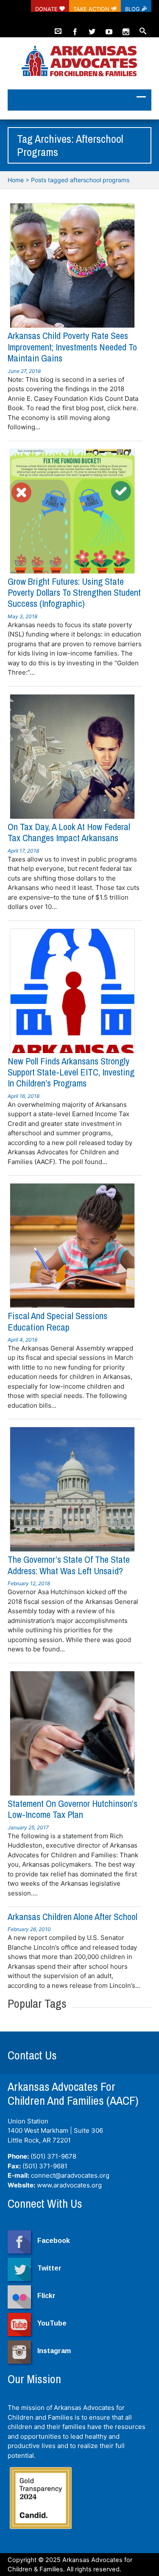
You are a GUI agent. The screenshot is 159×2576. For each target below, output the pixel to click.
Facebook (54, 2241)
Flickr (46, 2296)
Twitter (49, 2268)
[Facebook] (75, 28)
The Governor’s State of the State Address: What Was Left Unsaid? (69, 1565)
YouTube (52, 2323)
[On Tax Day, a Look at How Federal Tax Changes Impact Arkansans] (72, 757)
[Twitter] (92, 28)
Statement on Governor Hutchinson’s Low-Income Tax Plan (73, 1809)
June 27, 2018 (24, 371)
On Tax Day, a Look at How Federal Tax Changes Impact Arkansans (69, 832)
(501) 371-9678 (53, 2156)
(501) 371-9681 (45, 2166)
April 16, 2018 (24, 1096)
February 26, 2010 (29, 1929)
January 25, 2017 (28, 1827)
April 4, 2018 (22, 1340)
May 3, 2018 (22, 616)
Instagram (54, 2351)
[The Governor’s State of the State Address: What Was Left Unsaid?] (72, 1489)
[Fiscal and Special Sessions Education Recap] (72, 1246)
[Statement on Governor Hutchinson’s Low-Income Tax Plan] (72, 1733)
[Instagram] (126, 28)
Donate (47, 9)
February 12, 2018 (29, 1583)
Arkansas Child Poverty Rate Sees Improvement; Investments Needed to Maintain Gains (72, 347)
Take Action (92, 9)
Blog (133, 9)
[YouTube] (109, 28)
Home (16, 180)
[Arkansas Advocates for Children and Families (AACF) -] (79, 62)
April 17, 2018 (23, 851)
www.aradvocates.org (69, 2185)
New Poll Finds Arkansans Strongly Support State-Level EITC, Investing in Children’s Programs (71, 1072)
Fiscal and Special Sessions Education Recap (57, 1321)
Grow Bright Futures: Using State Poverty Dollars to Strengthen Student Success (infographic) (74, 593)
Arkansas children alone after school (73, 1917)
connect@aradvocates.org (70, 2175)
